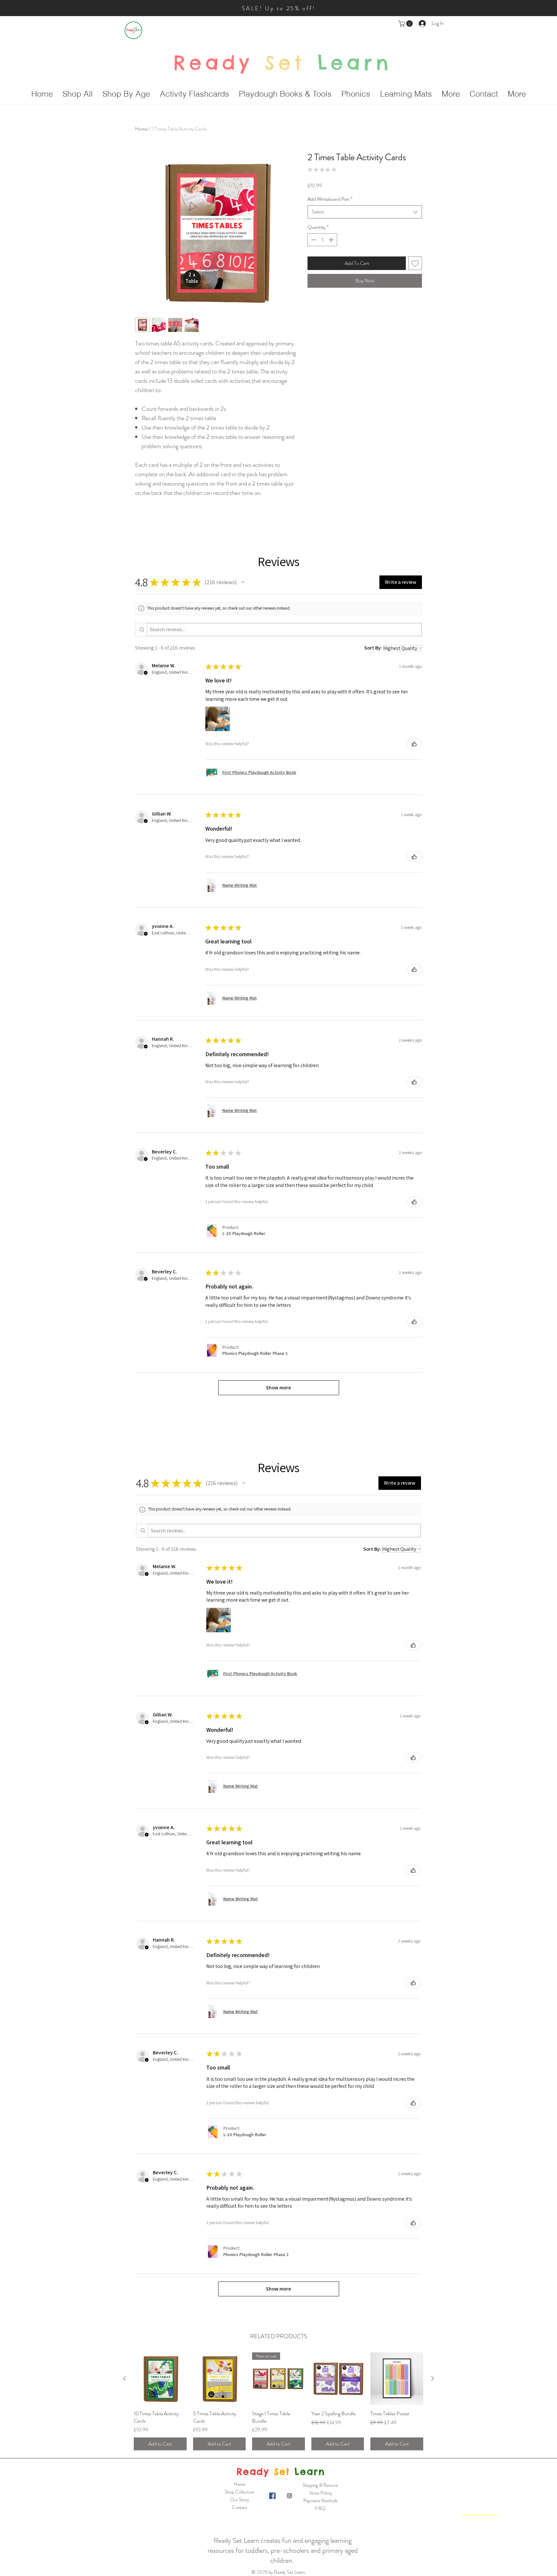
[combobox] (365, 212)
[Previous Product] (124, 2378)
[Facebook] (272, 2496)
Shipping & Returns (320, 2485)
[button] (243, 582)
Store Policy (321, 2493)
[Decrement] (313, 240)
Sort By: (373, 648)
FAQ (320, 2508)
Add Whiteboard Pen (330, 199)
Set (285, 63)
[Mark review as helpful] (414, 744)
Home (141, 129)
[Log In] (423, 23)
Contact (239, 2507)
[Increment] (332, 240)
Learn (349, 63)
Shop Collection (239, 2492)
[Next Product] (433, 2378)
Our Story (239, 2500)
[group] (278, 2401)
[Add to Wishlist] (415, 263)
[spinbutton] (322, 240)
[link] (406, 24)
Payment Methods (321, 2501)
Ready (213, 63)
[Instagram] (289, 2496)
